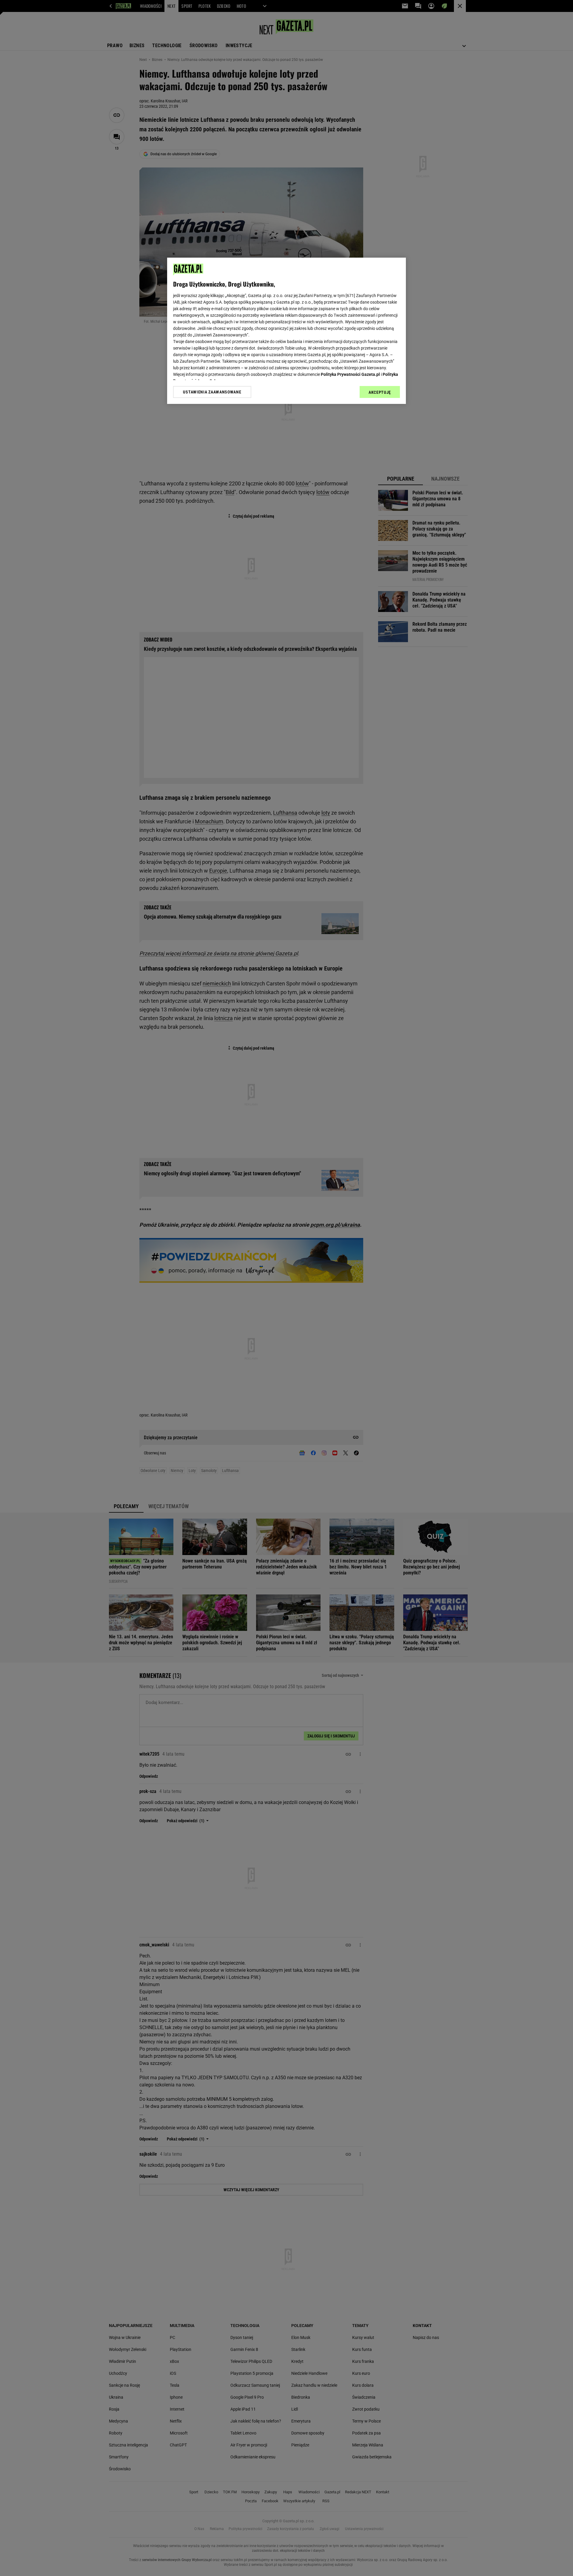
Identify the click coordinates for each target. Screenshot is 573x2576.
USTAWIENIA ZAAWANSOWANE (212, 392)
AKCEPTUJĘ (380, 392)
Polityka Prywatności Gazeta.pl (350, 374)
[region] (286, 331)
